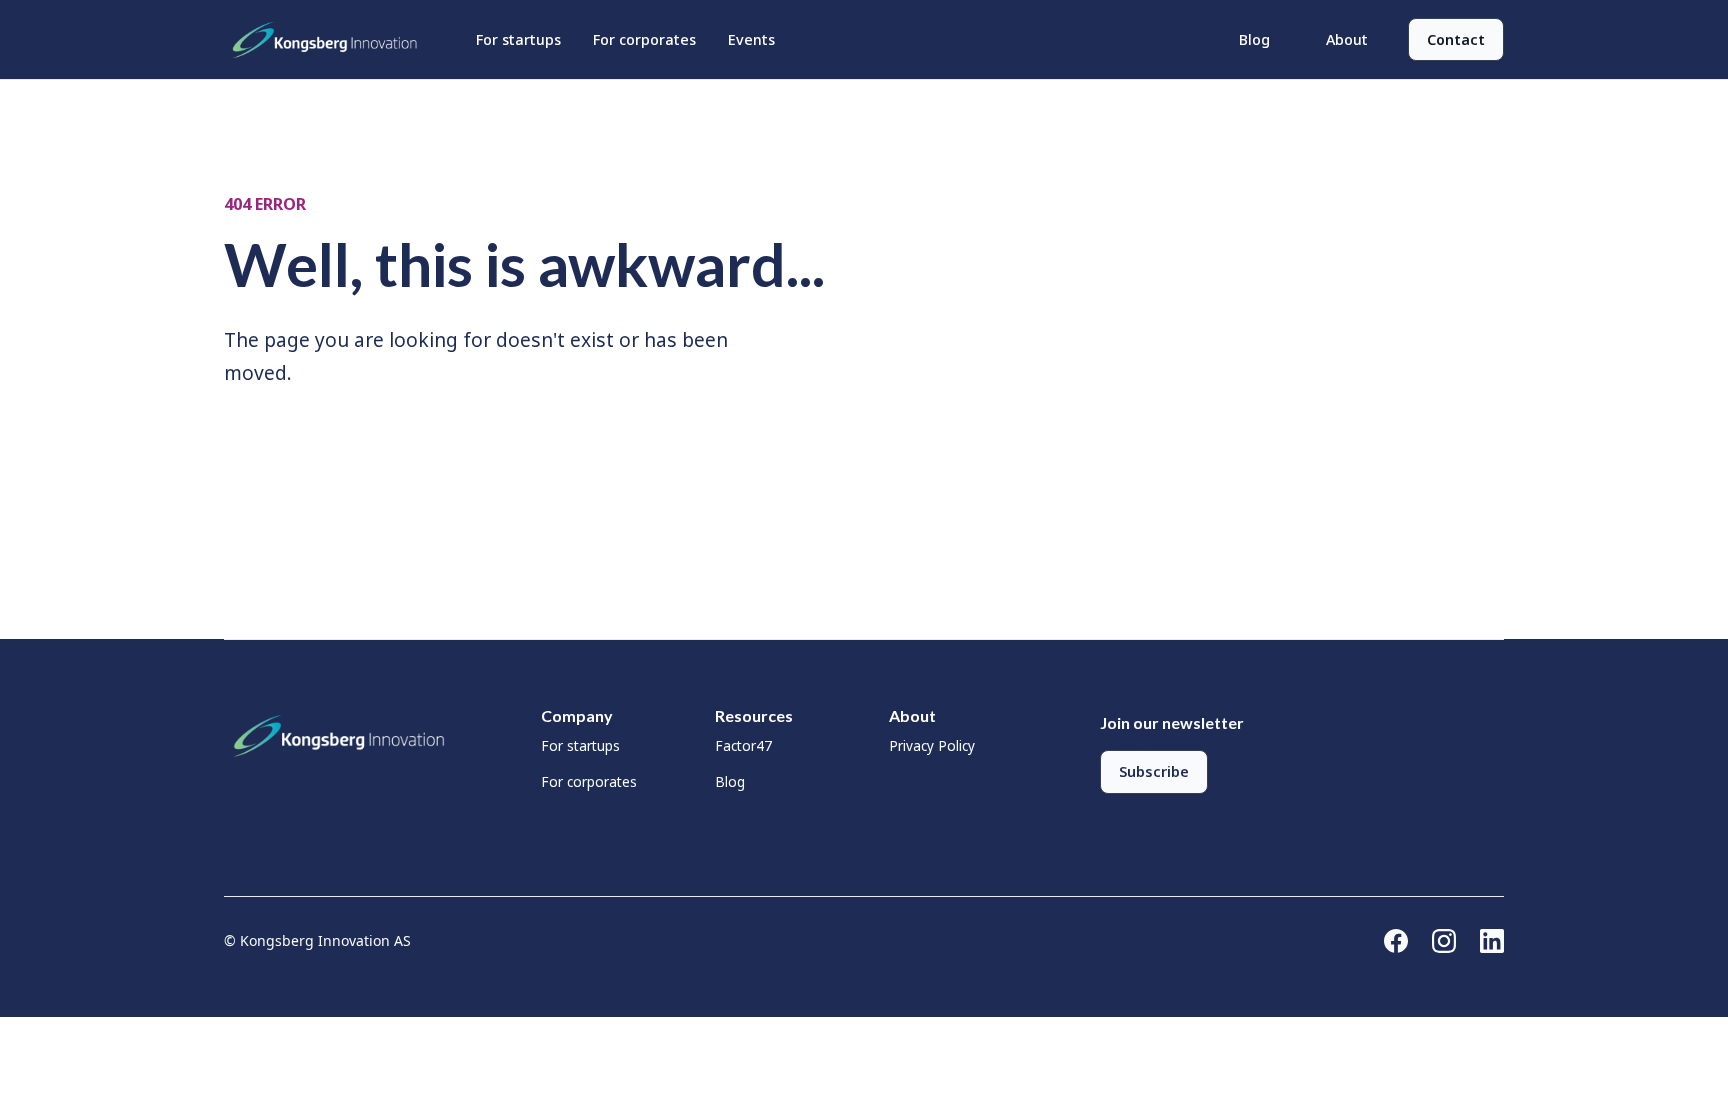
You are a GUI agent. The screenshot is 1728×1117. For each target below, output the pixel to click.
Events (751, 39)
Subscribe (1154, 771)
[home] (330, 40)
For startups (518, 39)
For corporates (644, 39)
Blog (1254, 39)
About (1347, 39)
